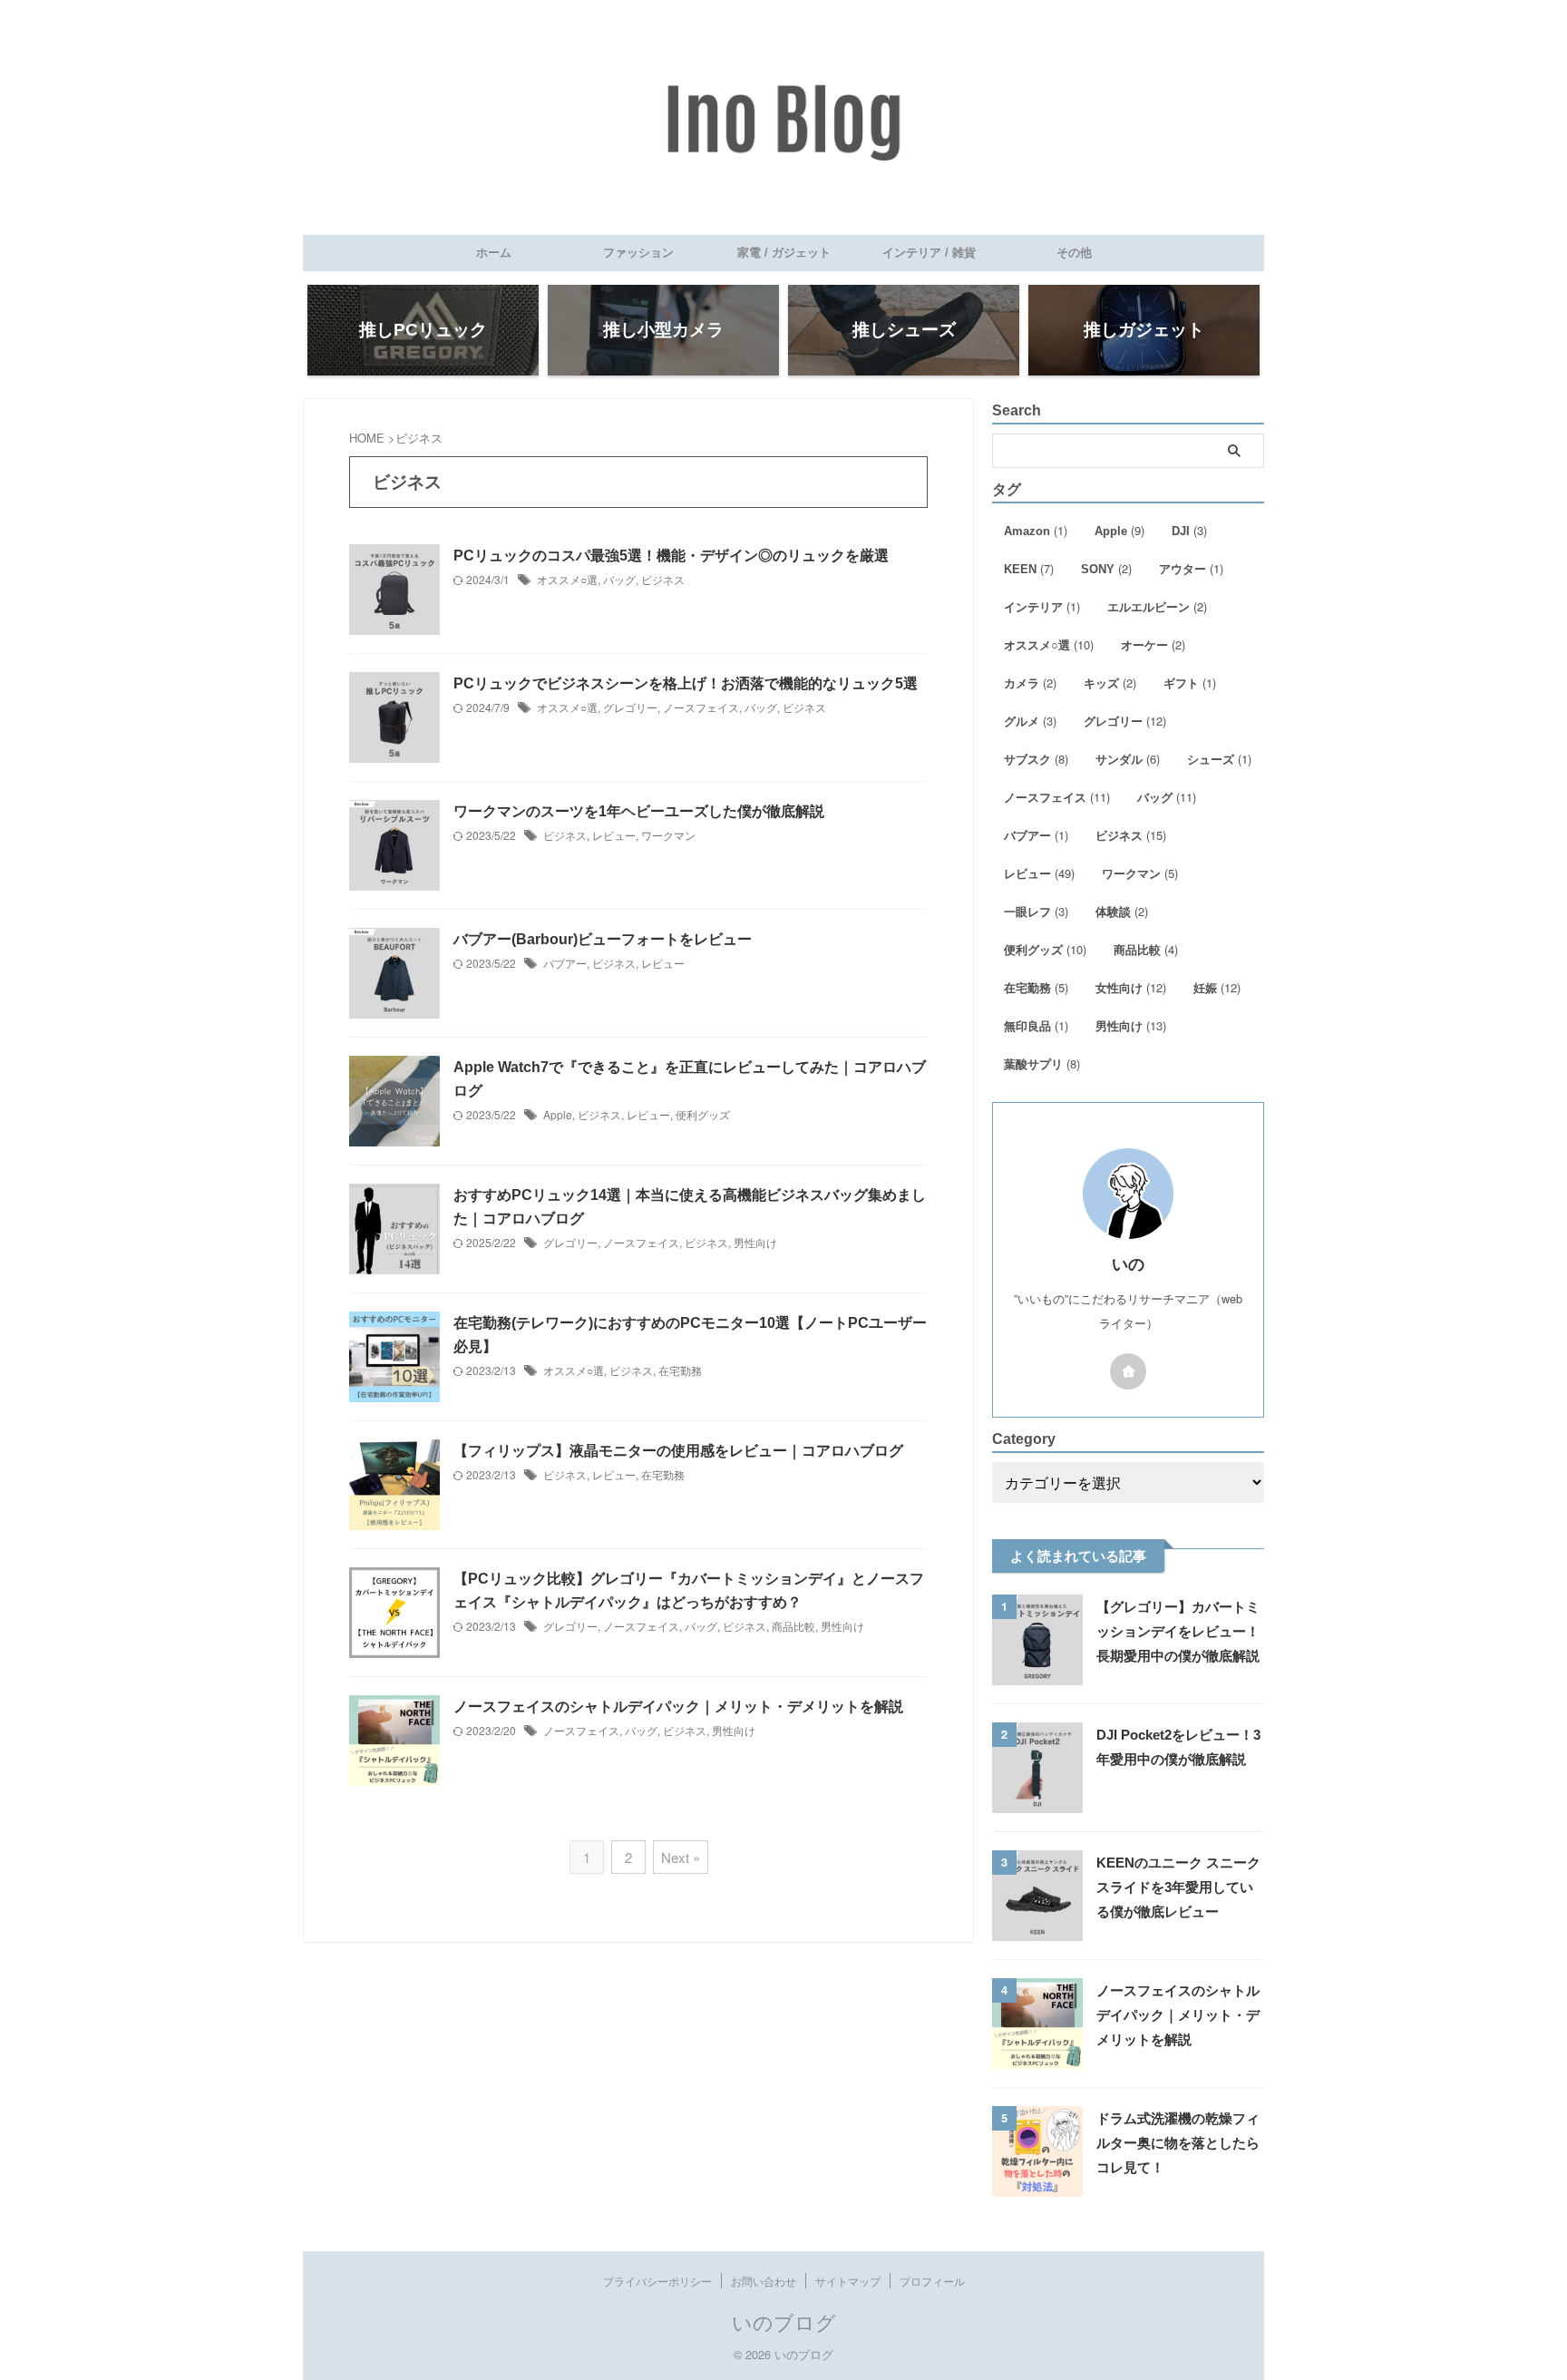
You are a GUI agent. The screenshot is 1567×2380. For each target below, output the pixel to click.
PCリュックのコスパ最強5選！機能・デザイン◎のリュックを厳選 (671, 556)
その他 (1074, 253)
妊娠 (1217, 987)
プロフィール (932, 2281)
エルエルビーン (1157, 606)
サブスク (1036, 759)
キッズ (1110, 683)
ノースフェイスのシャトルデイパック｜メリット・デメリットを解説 (678, 1707)
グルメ (1030, 721)
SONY (1106, 568)
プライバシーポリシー (657, 2281)
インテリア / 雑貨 (929, 253)
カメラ (1030, 683)
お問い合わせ (764, 2281)
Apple (558, 1114)
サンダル (1128, 759)
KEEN (1029, 568)
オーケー (1153, 644)
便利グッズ (703, 1114)
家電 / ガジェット (784, 253)
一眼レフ (1036, 911)
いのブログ (784, 2321)
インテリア (1042, 606)
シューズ (1219, 759)
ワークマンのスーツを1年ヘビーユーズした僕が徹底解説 (639, 811)
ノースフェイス (701, 707)
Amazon (1036, 530)
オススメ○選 (567, 579)
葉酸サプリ (1042, 1063)
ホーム (494, 253)
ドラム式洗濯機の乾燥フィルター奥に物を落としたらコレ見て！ (1178, 2143)
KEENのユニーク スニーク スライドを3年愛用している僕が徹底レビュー (1178, 1887)
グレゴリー (630, 707)
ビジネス (663, 579)
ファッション (638, 253)
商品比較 (793, 1626)
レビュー (614, 835)
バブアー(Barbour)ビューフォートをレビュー (603, 939)
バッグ (619, 579)
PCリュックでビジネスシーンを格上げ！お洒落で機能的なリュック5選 (686, 683)
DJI (1189, 530)
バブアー (565, 963)
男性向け (755, 1242)
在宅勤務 (680, 1370)
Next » (681, 1857)
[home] (1128, 1371)
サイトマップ (848, 2281)
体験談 (1122, 911)
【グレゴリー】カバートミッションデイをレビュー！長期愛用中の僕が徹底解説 (1178, 1631)
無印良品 (1036, 1025)
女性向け (1131, 987)
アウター (1191, 568)
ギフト (1190, 683)
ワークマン (668, 835)
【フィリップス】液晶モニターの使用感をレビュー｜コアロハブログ (678, 1451)
